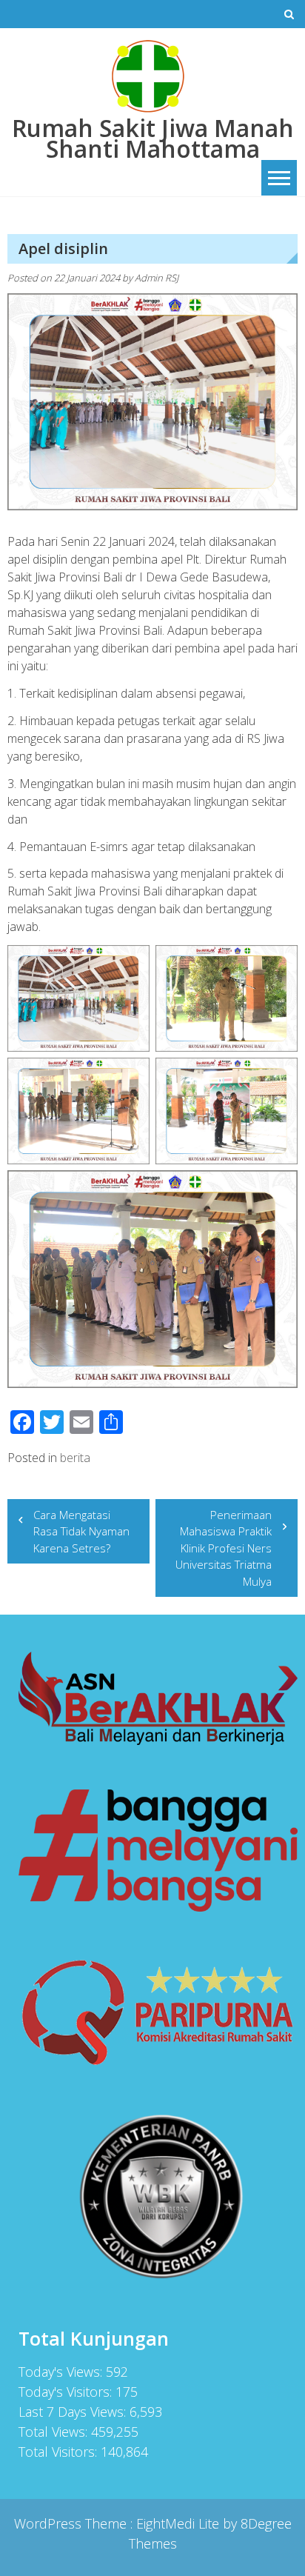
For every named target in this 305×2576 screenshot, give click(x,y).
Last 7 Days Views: (74, 2412)
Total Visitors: (60, 2452)
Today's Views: (62, 2372)
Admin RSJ (157, 278)
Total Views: (55, 2432)
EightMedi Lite (180, 2523)
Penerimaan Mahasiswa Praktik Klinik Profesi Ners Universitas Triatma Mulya (224, 1548)
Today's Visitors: (67, 2392)
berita (75, 1458)
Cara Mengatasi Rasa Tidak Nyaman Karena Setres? (81, 1531)
